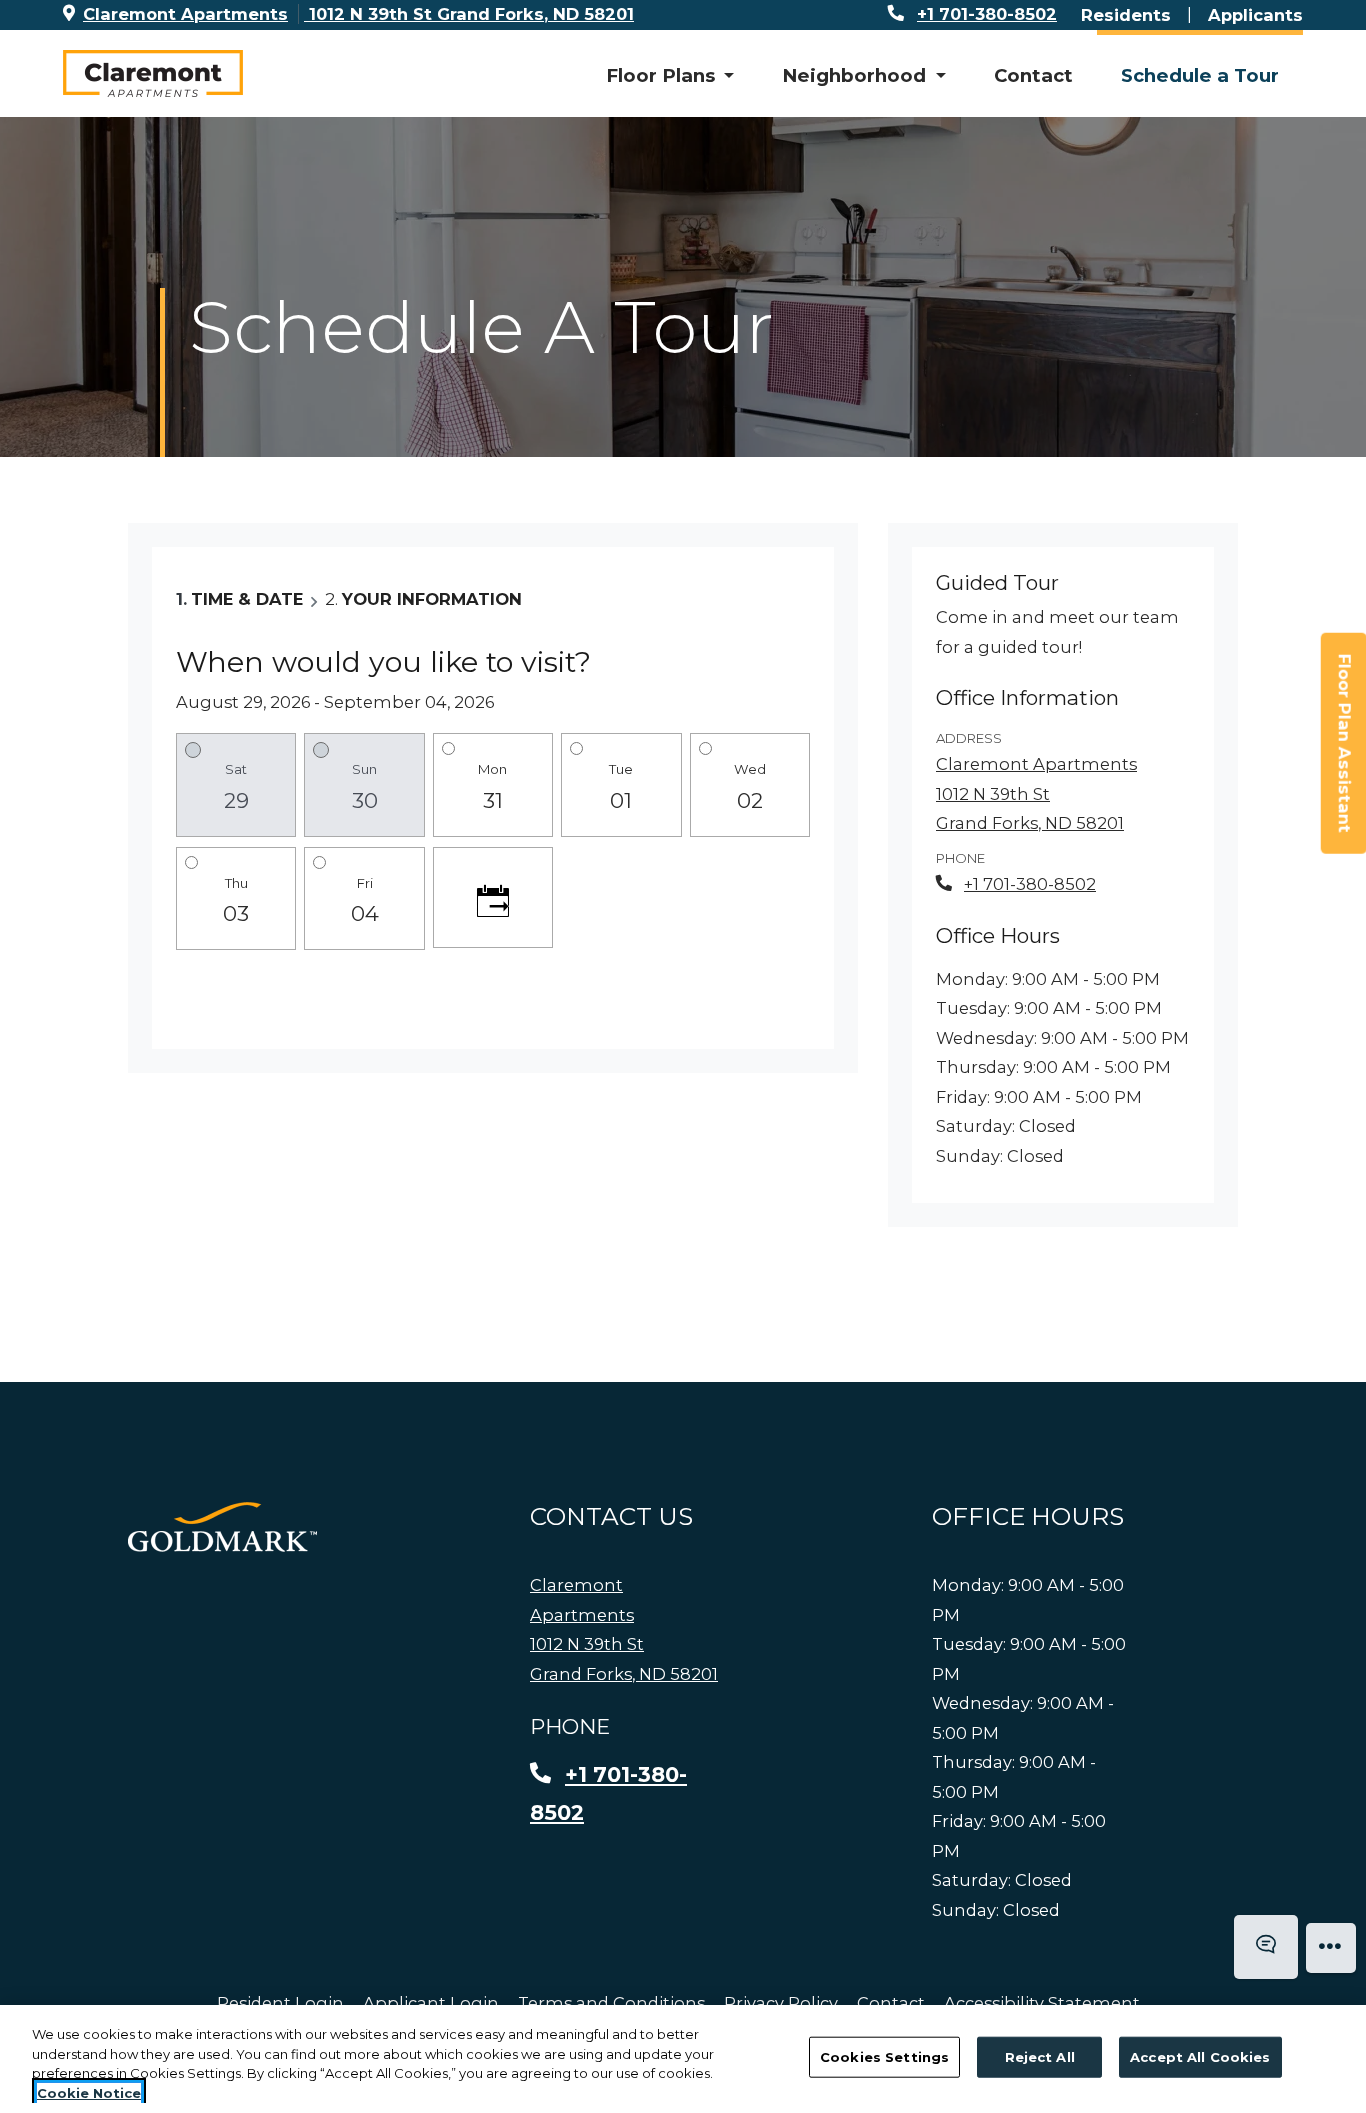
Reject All (1040, 2057)
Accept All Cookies (1200, 2057)
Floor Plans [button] (663, 75)
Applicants (1255, 14)
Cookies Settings (884, 2057)
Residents (1126, 14)
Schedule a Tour (1200, 75)
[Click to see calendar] (493, 897)
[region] (683, 2059)
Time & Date (247, 599)
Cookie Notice (89, 2092)
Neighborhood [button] (856, 75)
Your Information (432, 599)
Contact (1033, 75)
